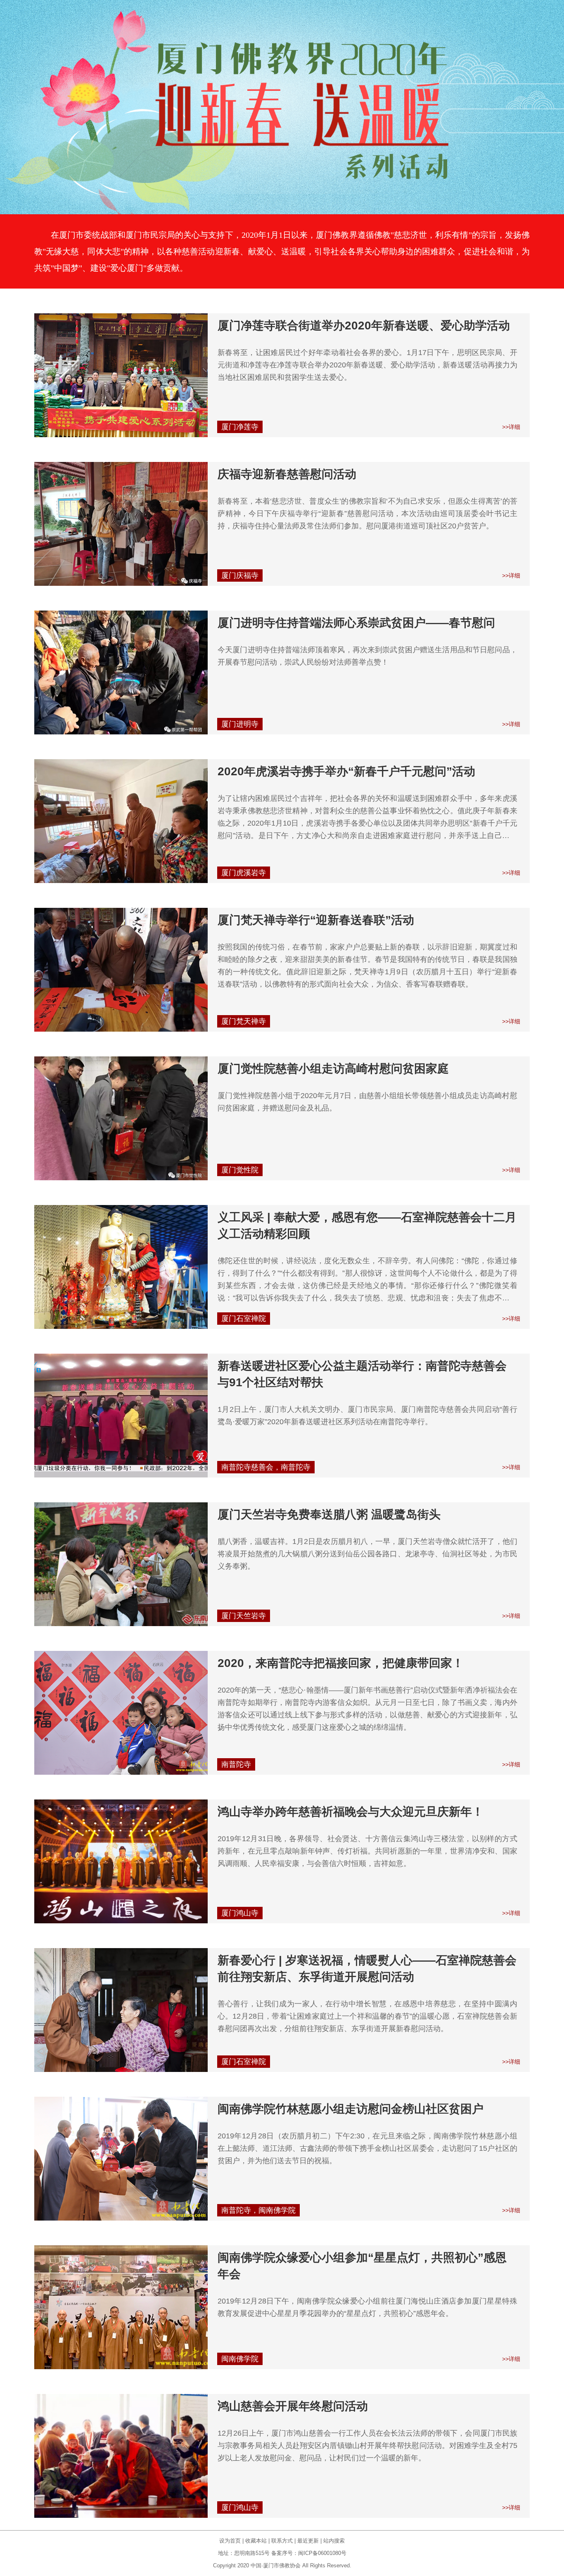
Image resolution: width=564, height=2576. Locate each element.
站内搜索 (334, 2541)
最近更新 (308, 2541)
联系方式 (282, 2541)
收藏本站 (256, 2541)
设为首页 (230, 2541)
